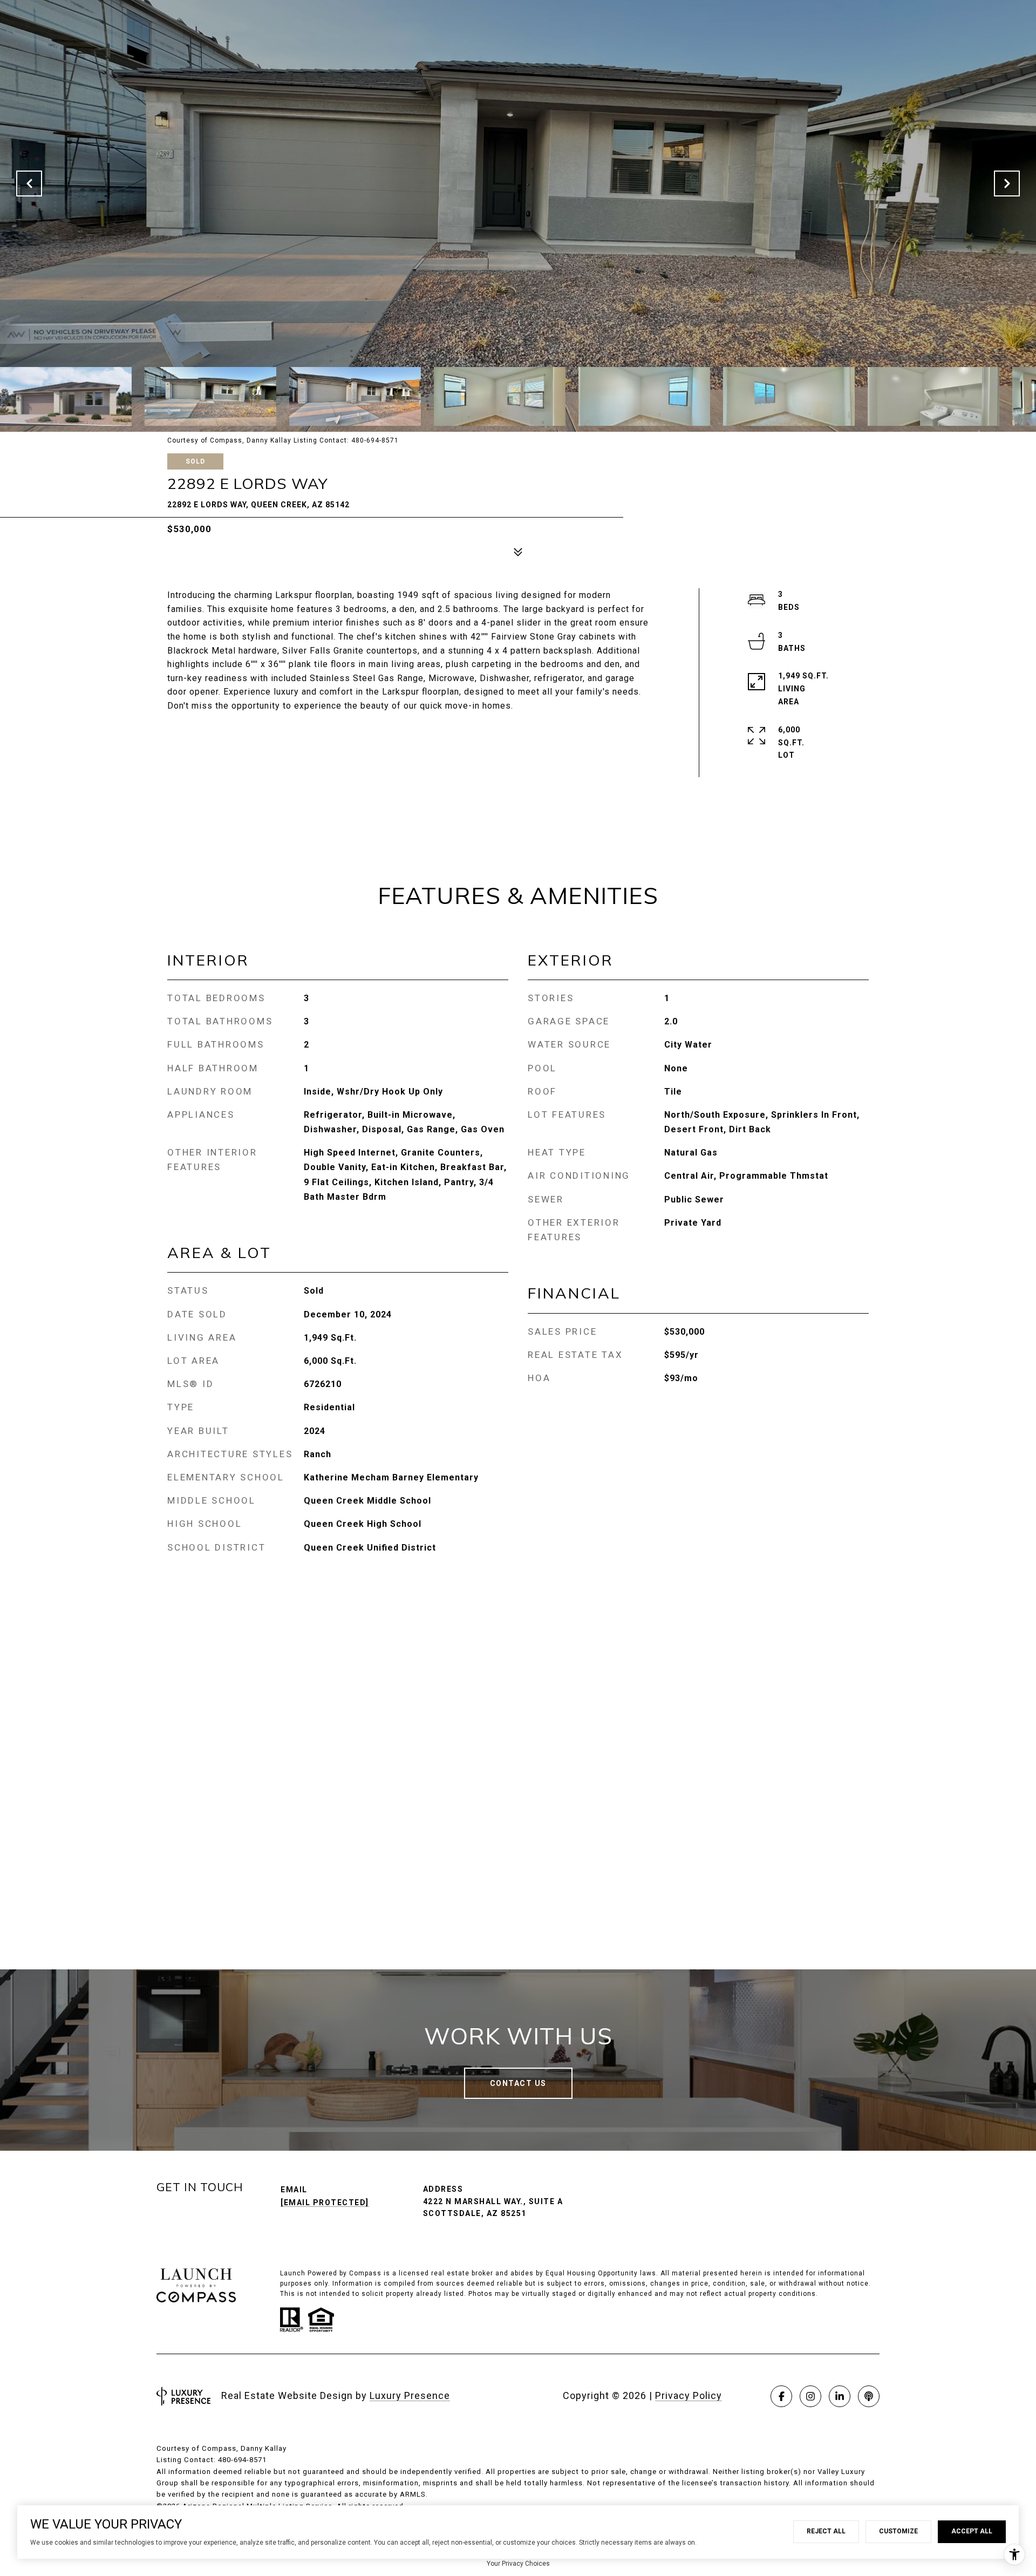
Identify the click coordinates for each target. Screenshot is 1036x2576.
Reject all (826, 2531)
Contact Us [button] (518, 2083)
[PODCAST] (869, 2396)
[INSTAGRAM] (810, 2396)
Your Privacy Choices (518, 2564)
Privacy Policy (689, 2395)
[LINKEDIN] (840, 2396)
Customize (898, 2531)
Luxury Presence (410, 2395)
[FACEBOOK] (781, 2396)
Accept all (972, 2531)
